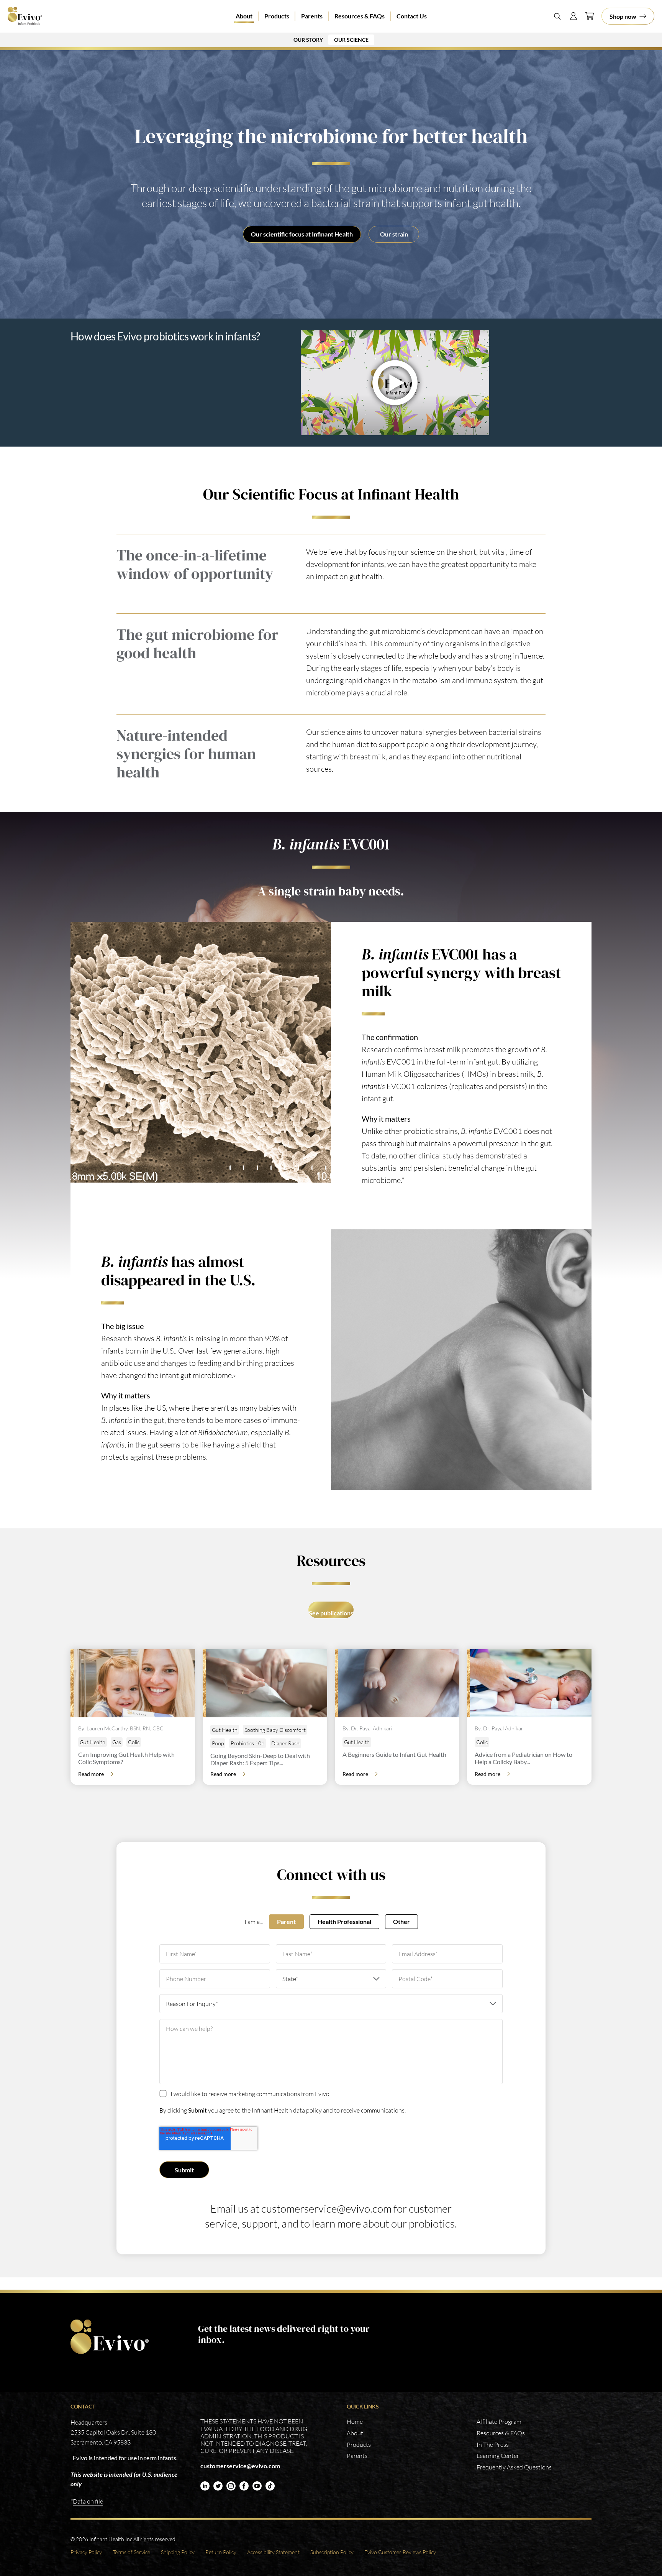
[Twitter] (218, 2486)
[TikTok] (270, 2486)
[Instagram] (231, 2486)
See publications (331, 1613)
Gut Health (93, 1742)
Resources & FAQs (360, 16)
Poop (218, 1743)
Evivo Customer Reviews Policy (400, 2552)
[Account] (574, 16)
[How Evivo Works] (436, 383)
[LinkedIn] (205, 2486)
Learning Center (498, 2456)
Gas (117, 1742)
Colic (134, 1742)
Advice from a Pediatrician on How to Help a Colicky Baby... (524, 1758)
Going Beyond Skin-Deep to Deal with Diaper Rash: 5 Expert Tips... (260, 1759)
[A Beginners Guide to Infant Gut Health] (399, 1683)
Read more (91, 1774)
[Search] (557, 16)
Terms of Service (131, 2552)
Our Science (351, 40)
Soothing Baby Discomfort (275, 1730)
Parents (312, 16)
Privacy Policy (86, 2552)
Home (355, 2422)
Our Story (308, 40)
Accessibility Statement (273, 2552)
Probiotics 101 (247, 1743)
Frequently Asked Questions (514, 2467)
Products (277, 16)
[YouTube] (257, 2486)
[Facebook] (244, 2486)
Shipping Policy (178, 2552)
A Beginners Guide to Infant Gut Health (394, 1754)
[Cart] (590, 16)
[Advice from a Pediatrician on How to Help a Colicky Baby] (531, 1683)
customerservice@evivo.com (326, 2208)
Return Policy (221, 2552)
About (244, 16)
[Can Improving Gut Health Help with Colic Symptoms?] (134, 1683)
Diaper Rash (285, 1743)
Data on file (88, 2501)
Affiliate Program (499, 2422)
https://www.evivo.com (111, 2337)
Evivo (30, 16)
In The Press (493, 2445)
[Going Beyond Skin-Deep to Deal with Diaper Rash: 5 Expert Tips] (266, 1683)
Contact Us (412, 16)
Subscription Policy (332, 2552)
